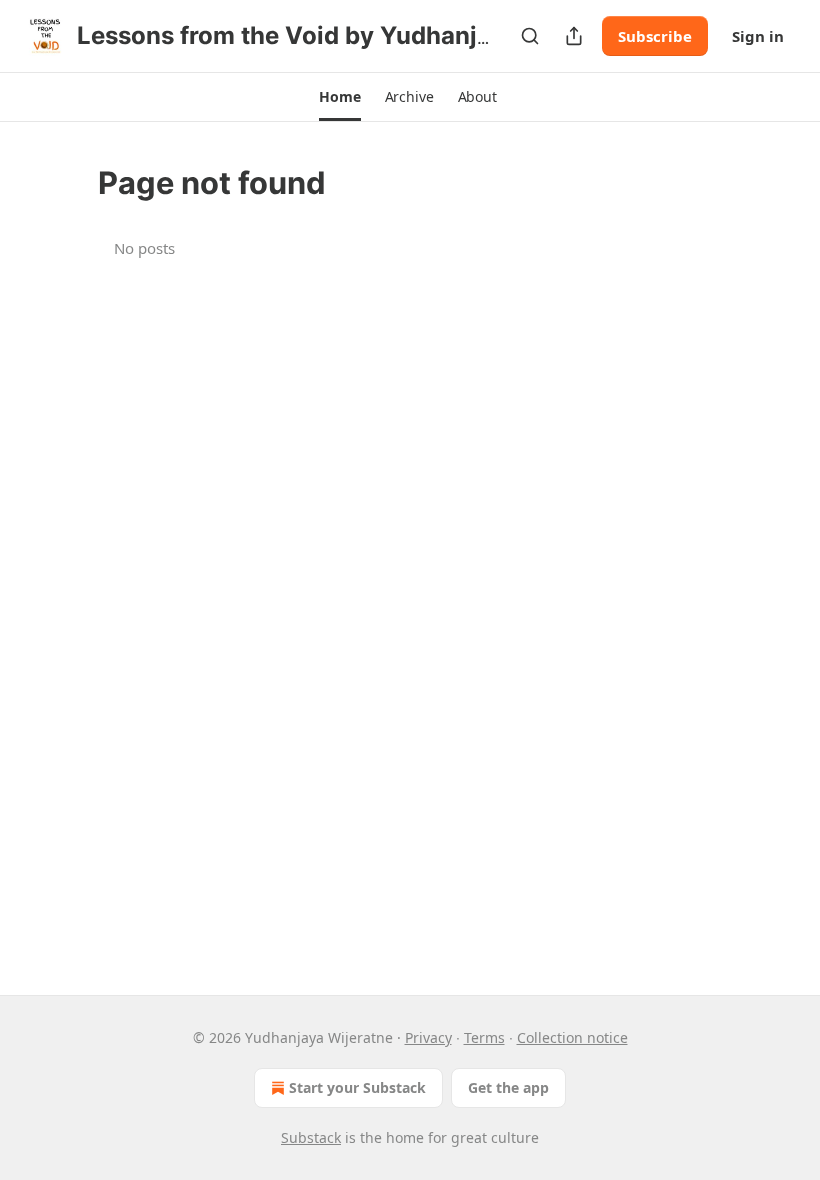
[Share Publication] (574, 36)
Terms (484, 1037)
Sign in (758, 36)
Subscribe (655, 36)
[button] (339, 97)
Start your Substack (357, 1087)
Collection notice (572, 1037)
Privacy (428, 1037)
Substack (311, 1137)
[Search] (530, 36)
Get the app (508, 1087)
